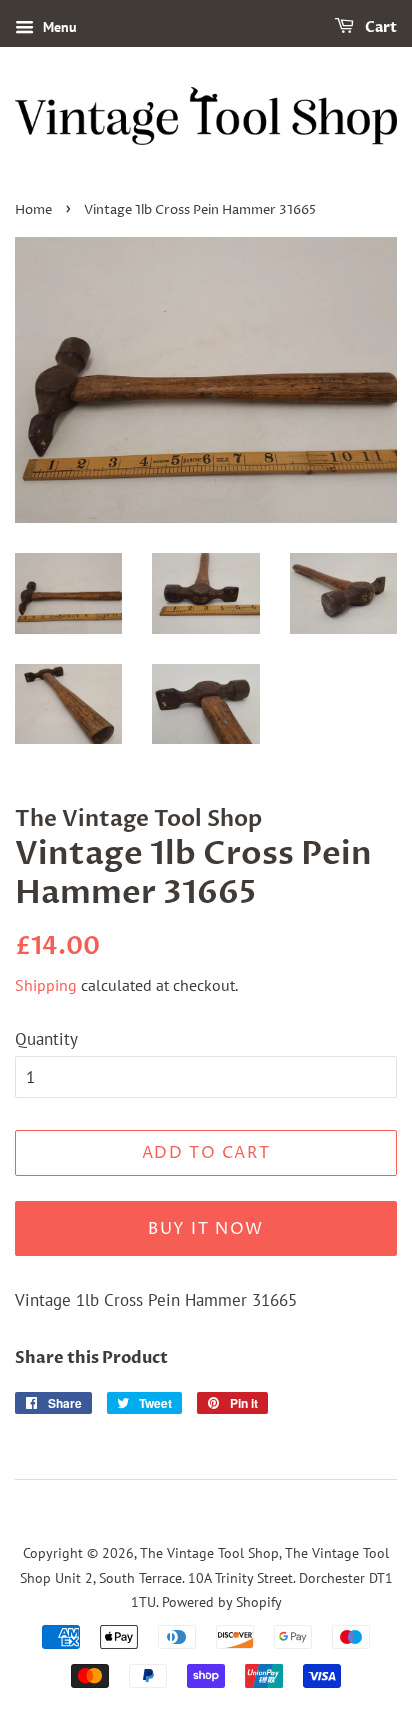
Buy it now (206, 1229)
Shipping (46, 985)
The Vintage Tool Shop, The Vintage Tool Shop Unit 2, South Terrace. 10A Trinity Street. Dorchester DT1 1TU (206, 1577)
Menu (58, 27)
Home (33, 210)
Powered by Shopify (222, 1601)
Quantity (46, 1039)
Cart (379, 27)
